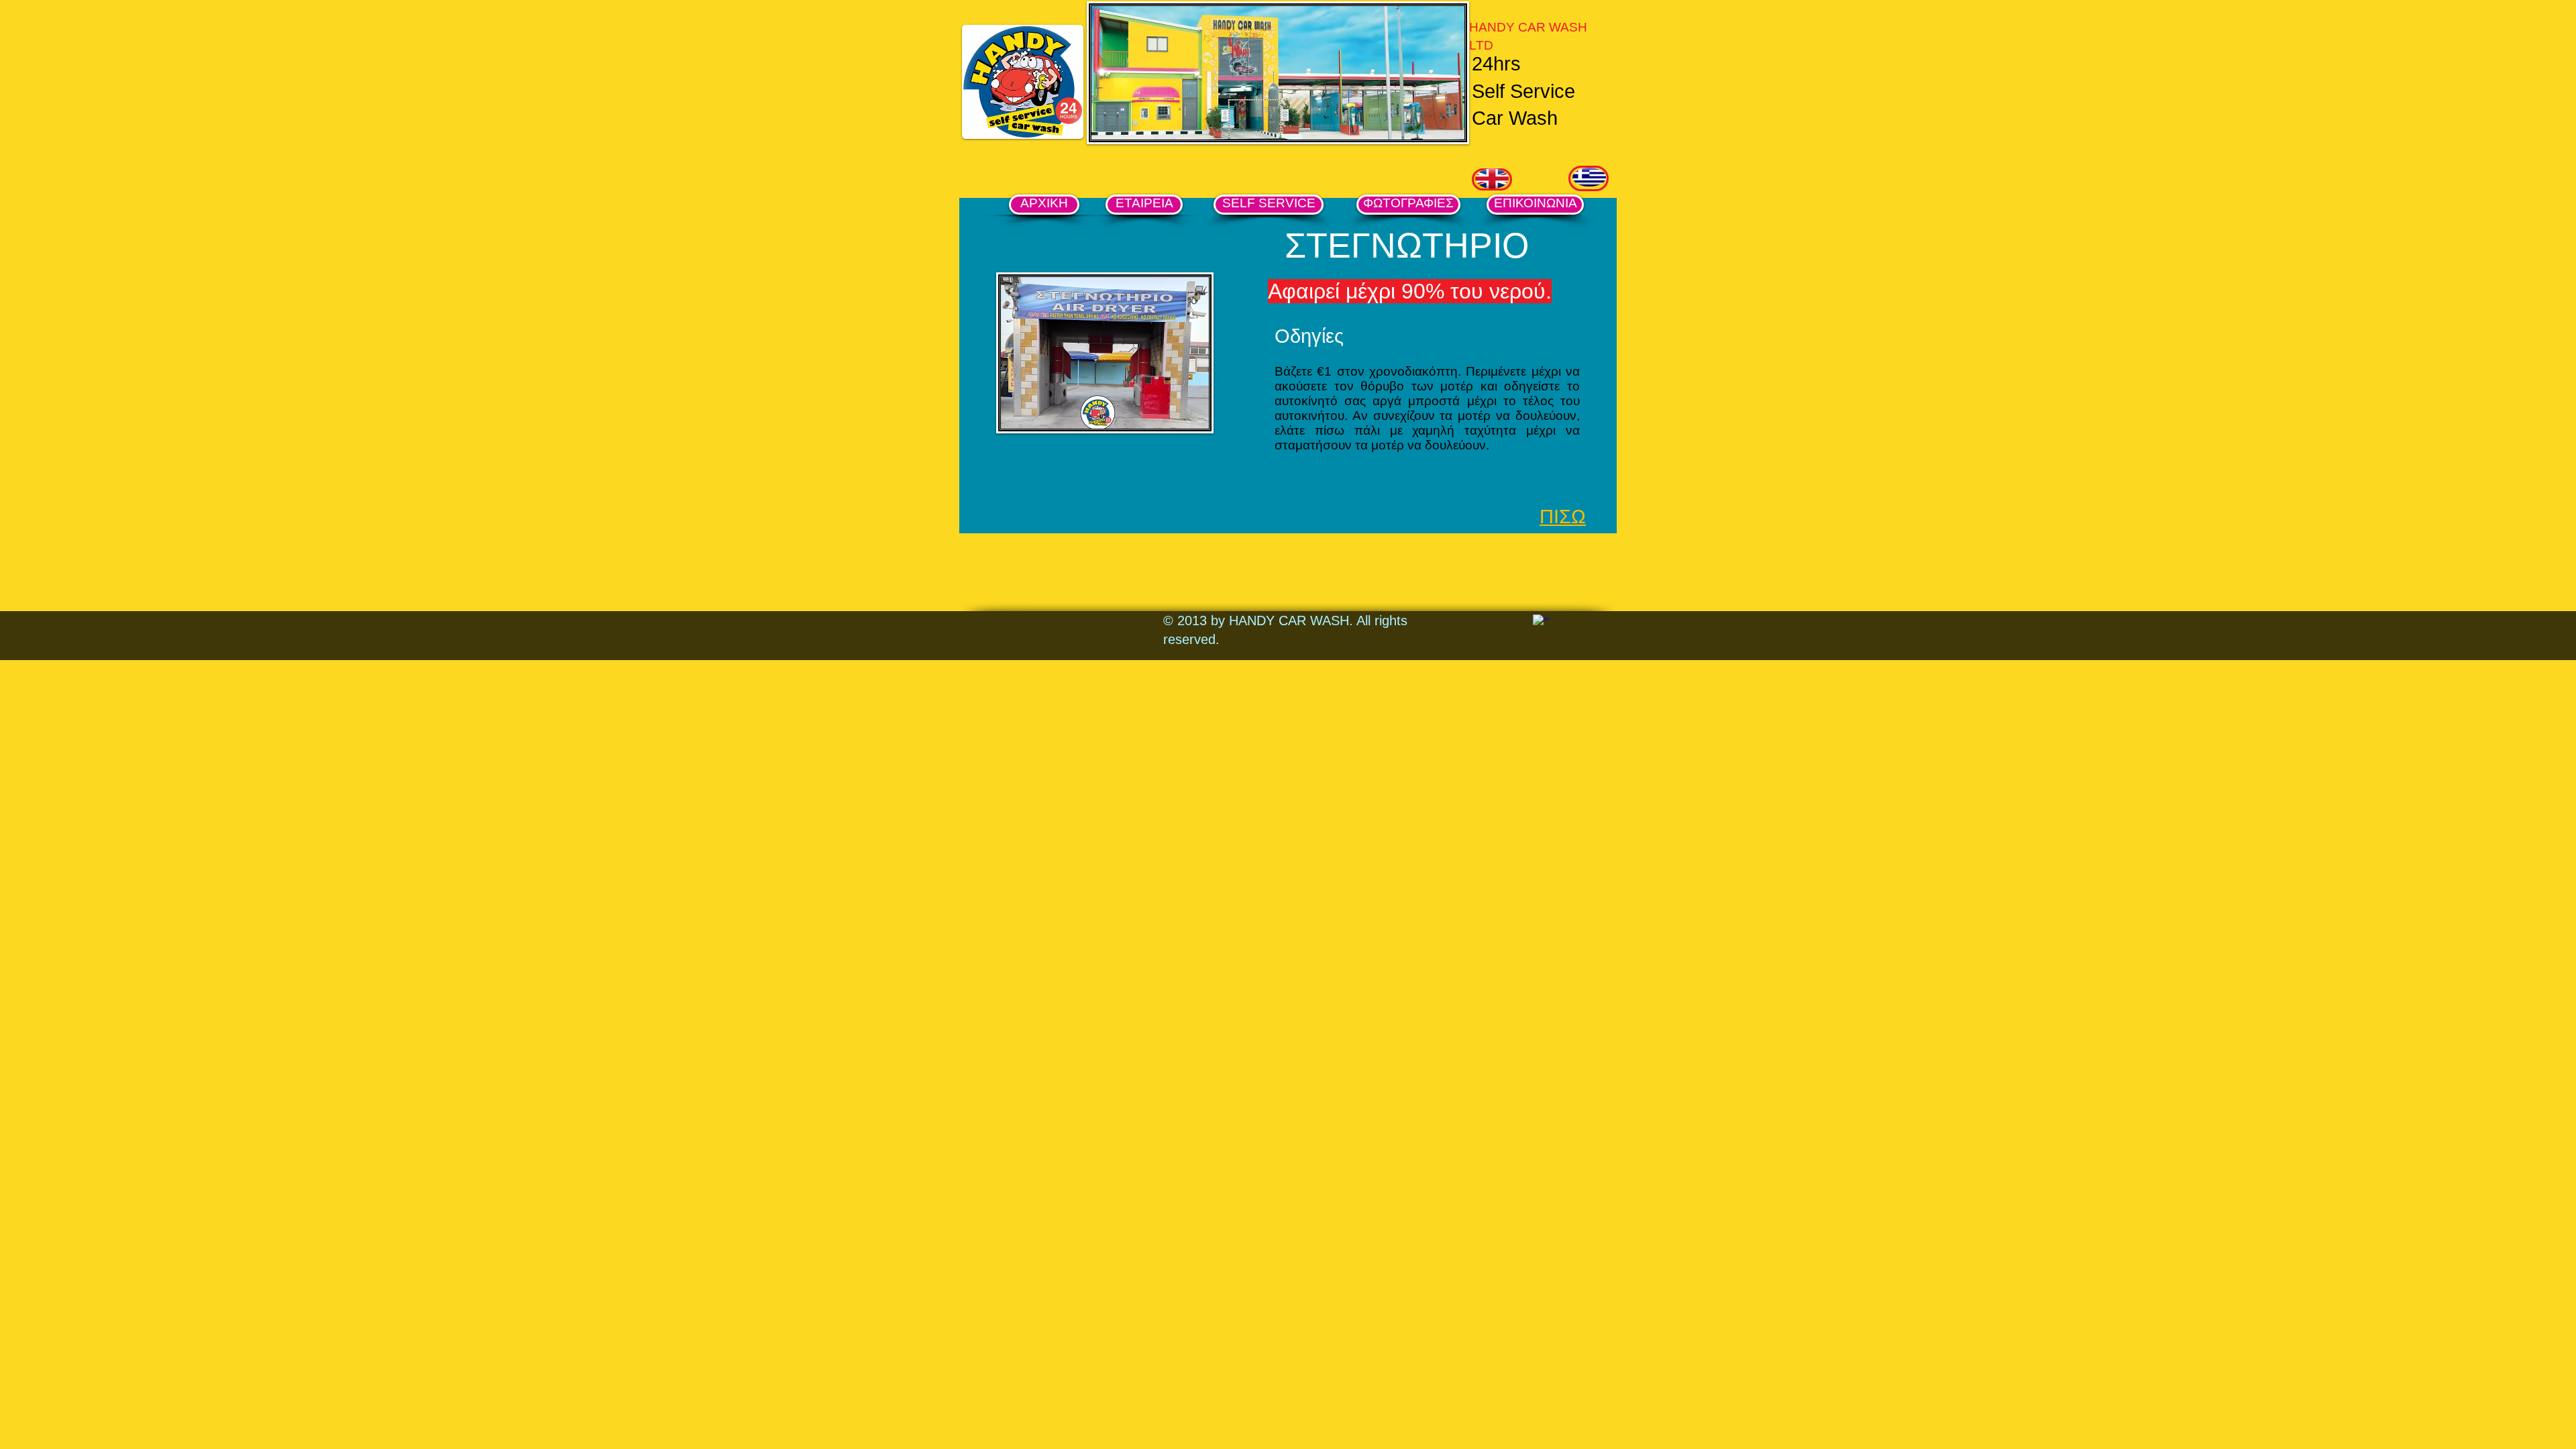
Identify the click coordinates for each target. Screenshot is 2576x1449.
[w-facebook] (1541, 623)
